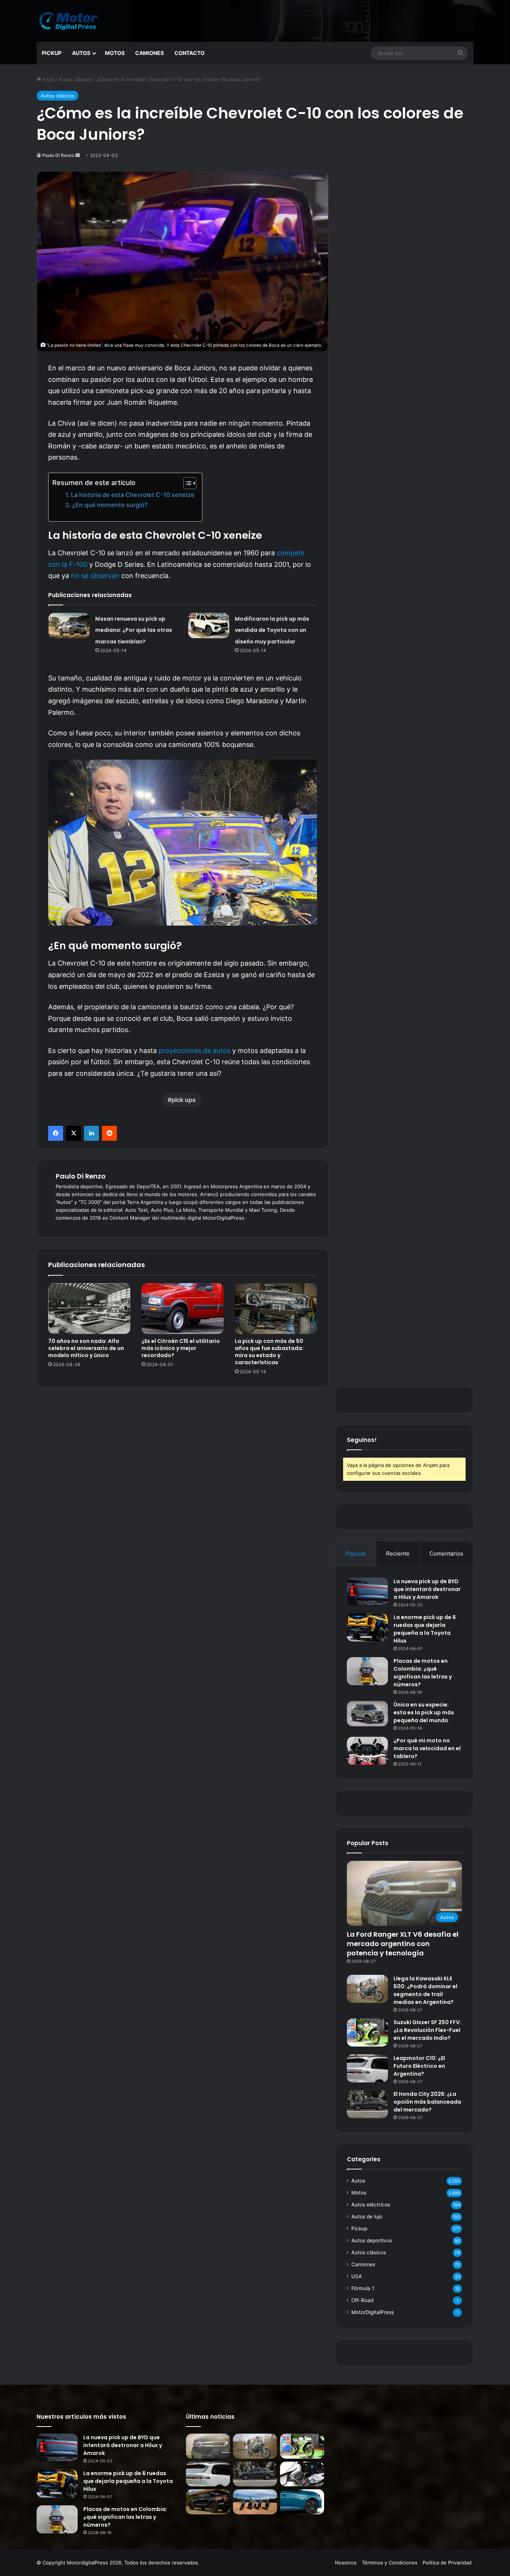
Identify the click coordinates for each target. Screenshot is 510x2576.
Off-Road (362, 2300)
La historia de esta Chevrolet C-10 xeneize (133, 495)
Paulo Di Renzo (58, 155)
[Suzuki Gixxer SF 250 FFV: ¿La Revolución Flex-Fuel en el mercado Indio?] (367, 2033)
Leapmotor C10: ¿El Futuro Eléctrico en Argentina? (419, 2066)
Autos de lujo (367, 2217)
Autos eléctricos (371, 2205)
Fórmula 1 (363, 2288)
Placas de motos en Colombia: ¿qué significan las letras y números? (423, 1673)
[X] (74, 1133)
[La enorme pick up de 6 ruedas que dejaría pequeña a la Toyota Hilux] (367, 1627)
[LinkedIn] (91, 1133)
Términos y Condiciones (390, 2563)
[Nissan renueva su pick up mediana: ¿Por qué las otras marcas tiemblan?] (69, 626)
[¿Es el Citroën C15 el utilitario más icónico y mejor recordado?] (183, 1309)
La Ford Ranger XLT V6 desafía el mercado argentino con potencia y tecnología (403, 1944)
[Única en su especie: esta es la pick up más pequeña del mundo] (367, 1714)
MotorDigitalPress (373, 2312)
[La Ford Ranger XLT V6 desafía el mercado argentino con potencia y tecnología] (208, 2446)
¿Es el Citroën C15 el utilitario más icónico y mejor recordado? (181, 1348)
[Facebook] (56, 1133)
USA (357, 2276)
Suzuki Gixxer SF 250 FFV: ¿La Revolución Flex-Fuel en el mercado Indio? (427, 2030)
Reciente (398, 1553)
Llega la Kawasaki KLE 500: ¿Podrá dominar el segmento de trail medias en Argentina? (425, 1990)
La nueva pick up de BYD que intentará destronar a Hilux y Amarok (427, 1589)
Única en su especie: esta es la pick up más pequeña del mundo (424, 1712)
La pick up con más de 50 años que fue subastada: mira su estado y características (269, 1352)
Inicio (48, 79)
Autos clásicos (75, 79)
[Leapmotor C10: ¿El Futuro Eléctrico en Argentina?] (367, 2068)
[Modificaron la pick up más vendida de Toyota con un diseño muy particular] (209, 626)
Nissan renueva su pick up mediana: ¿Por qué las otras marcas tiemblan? (134, 630)
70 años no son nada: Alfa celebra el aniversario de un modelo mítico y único (86, 1348)
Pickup (52, 53)
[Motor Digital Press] (70, 21)
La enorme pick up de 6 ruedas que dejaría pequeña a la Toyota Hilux (425, 1629)
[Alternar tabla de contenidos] (186, 483)
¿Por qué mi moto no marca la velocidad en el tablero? (427, 1748)
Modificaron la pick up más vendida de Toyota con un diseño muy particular (272, 630)
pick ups (184, 1100)
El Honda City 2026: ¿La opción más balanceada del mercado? (427, 2102)
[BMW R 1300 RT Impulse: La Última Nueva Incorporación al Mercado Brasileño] (302, 2474)
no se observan (95, 576)
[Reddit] (109, 1133)
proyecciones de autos (195, 1051)
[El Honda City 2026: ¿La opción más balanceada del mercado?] (367, 2104)
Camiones (150, 53)
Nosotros (346, 2563)
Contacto (189, 53)
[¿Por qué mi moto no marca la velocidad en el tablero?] (367, 1751)
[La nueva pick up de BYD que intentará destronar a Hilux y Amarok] (367, 1592)
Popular (356, 1553)
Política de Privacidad (447, 2563)
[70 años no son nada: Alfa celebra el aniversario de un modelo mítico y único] (89, 1309)
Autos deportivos (372, 2240)
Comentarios (446, 1553)
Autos (81, 53)
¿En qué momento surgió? (110, 505)
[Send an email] (78, 155)
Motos (115, 53)
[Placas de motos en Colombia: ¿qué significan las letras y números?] (367, 1671)
